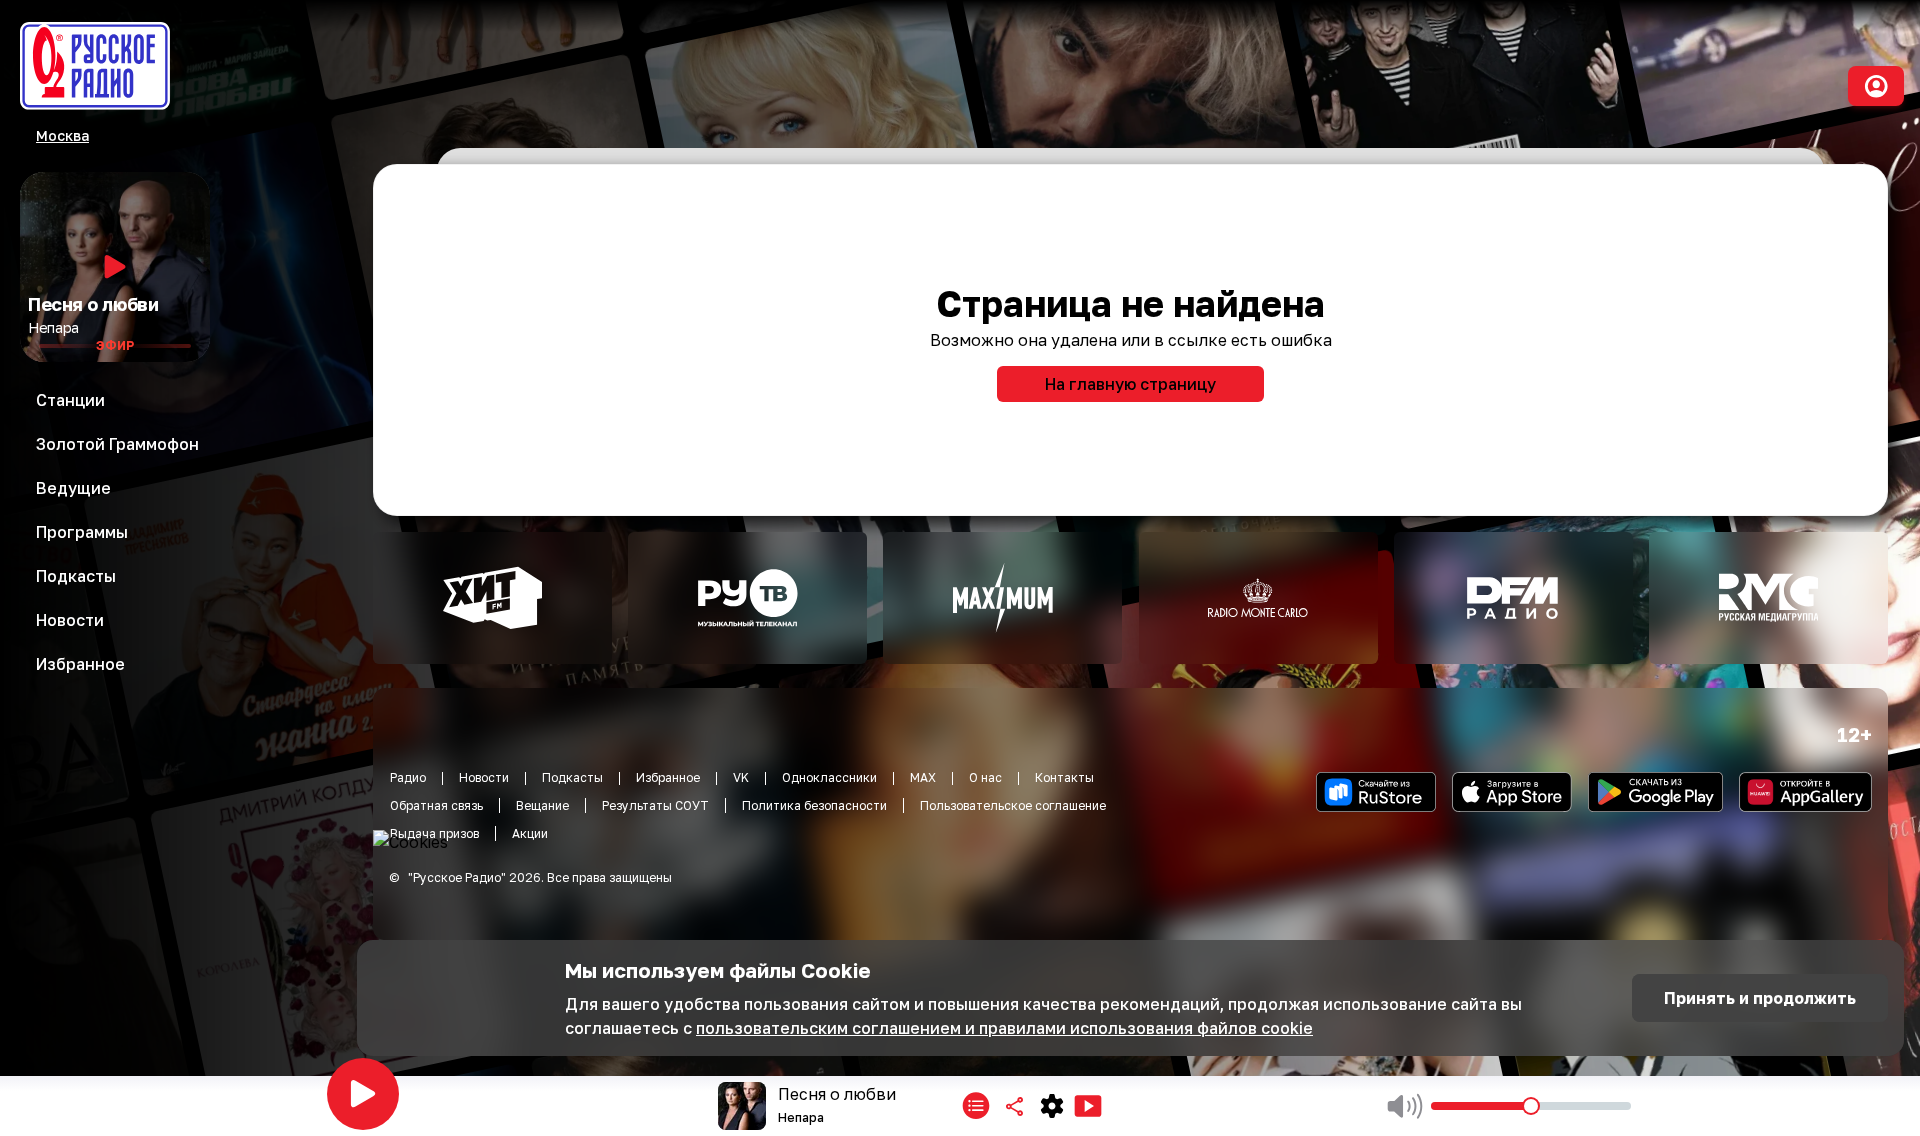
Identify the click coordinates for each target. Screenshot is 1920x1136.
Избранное (668, 777)
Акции (530, 833)
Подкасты (572, 777)
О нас (985, 777)
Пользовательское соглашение (1013, 805)
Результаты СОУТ (655, 805)
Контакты (1064, 777)
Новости (484, 777)
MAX (923, 777)
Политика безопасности (814, 805)
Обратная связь (436, 805)
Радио (408, 777)
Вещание (542, 805)
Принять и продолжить (1760, 998)
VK (741, 777)
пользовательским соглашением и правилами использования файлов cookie (1004, 1028)
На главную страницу (1130, 384)
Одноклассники (829, 777)
